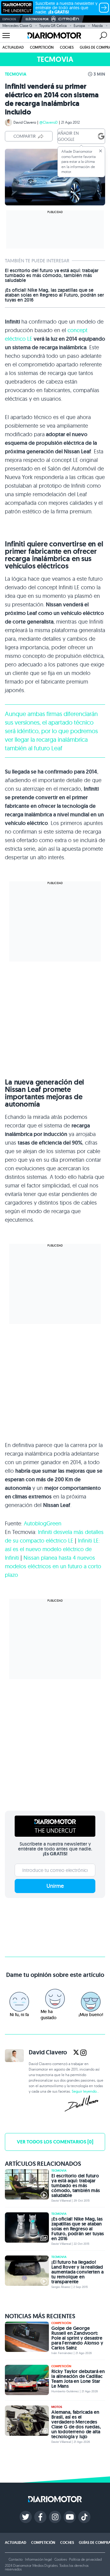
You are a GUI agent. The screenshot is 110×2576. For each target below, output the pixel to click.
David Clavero (25, 122)
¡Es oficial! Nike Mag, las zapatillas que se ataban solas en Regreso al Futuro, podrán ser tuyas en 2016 (54, 295)
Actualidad (13, 47)
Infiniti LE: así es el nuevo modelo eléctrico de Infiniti (52, 1549)
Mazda (97, 26)
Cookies (61, 2559)
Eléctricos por (37, 19)
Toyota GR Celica (53, 26)
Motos (57, 2407)
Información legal (38, 2559)
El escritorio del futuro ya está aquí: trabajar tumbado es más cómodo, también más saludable (52, 276)
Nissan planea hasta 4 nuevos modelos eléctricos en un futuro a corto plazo (53, 1566)
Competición (42, 47)
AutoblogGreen (43, 1523)
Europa (79, 26)
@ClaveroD (49, 122)
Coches (67, 47)
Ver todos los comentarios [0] (55, 2142)
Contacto (16, 2559)
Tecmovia (16, 74)
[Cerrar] (101, 151)
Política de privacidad (85, 2559)
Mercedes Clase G (17, 26)
